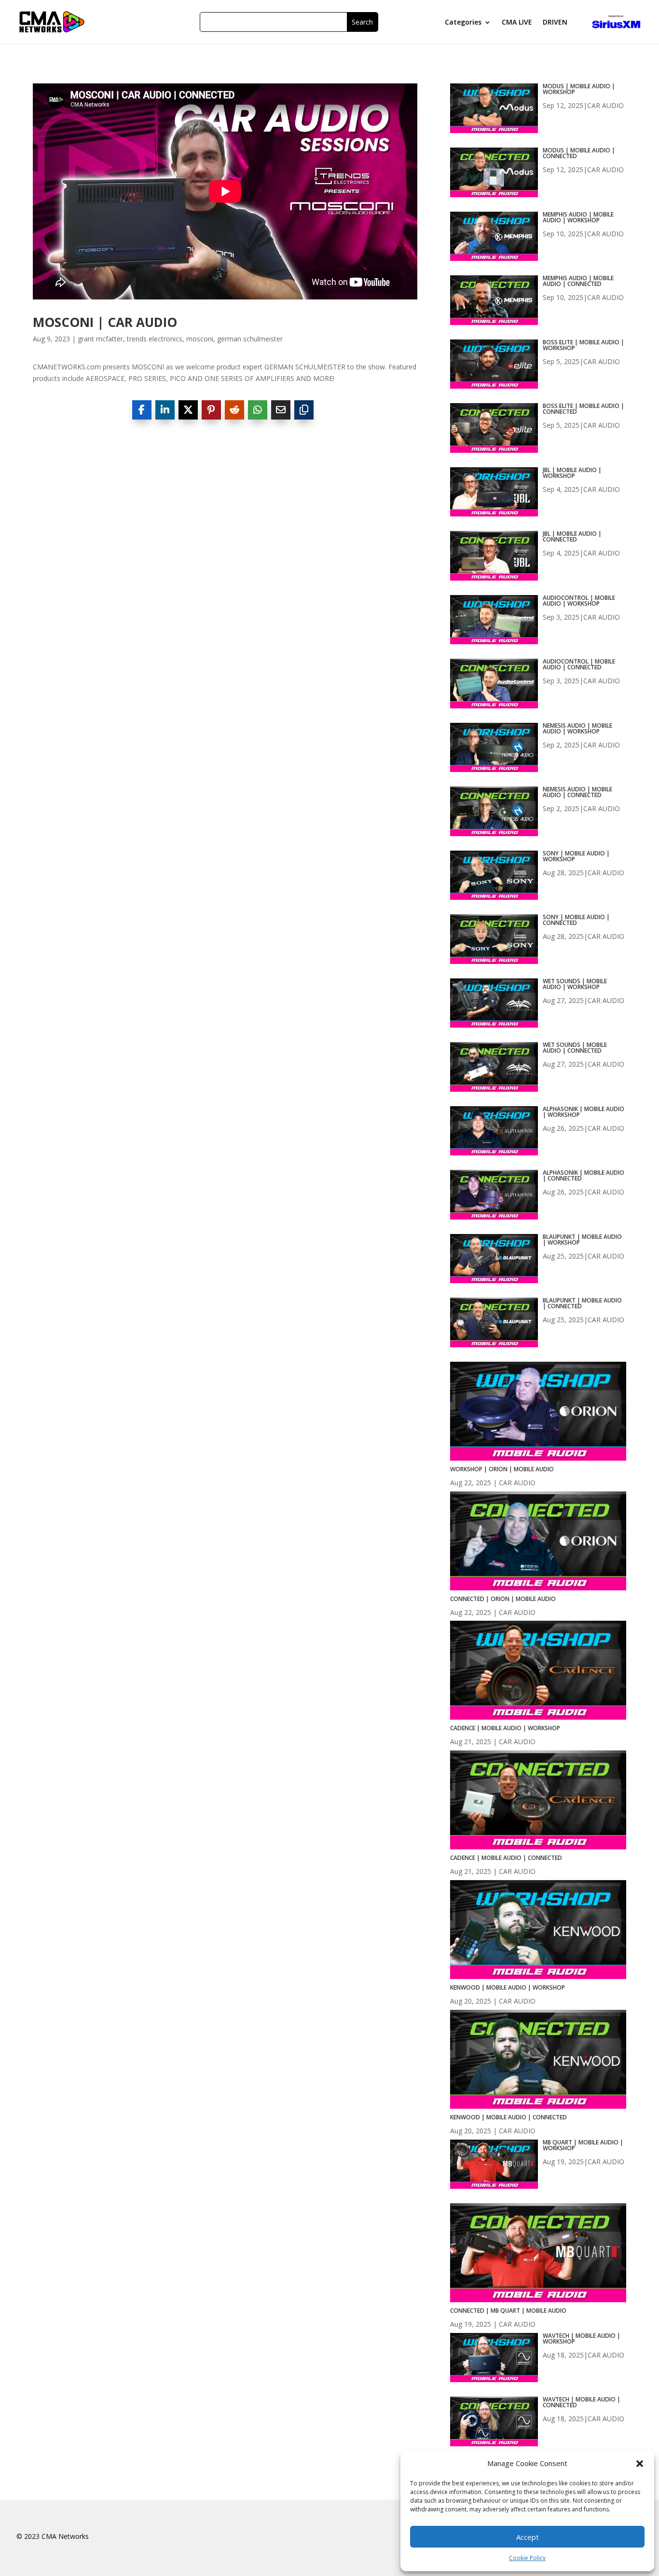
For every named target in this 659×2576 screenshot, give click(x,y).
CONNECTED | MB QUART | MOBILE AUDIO (508, 2311)
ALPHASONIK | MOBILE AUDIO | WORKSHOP (583, 1112)
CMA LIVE (517, 23)
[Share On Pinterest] (211, 410)
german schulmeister (250, 339)
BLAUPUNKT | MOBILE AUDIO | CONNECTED (582, 1303)
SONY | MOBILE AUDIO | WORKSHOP (576, 856)
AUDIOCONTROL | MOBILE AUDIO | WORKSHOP (579, 601)
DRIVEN (555, 23)
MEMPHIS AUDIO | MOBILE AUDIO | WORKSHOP (578, 217)
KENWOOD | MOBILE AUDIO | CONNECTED (508, 2117)
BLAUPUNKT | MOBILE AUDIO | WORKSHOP (582, 1240)
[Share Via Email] (281, 410)
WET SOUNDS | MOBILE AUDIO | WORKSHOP (575, 984)
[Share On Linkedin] (165, 410)
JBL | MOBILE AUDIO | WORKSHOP (572, 473)
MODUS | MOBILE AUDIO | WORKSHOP (579, 89)
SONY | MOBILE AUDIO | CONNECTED (576, 920)
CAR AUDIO (605, 105)
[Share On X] (188, 410)
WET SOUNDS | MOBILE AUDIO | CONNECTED (575, 1048)
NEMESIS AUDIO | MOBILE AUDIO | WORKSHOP (577, 729)
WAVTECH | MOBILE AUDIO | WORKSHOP (582, 2339)
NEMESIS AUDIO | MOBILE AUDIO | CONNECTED (577, 792)
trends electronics (155, 339)
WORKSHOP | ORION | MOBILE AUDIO (502, 1469)
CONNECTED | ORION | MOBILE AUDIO (503, 1599)
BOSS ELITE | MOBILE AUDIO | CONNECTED (583, 409)
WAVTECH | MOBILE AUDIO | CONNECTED (582, 2402)
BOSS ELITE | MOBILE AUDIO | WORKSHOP (583, 345)
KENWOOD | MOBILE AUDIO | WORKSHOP (508, 1987)
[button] (640, 2464)
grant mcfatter (100, 339)
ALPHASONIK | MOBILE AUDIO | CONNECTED (583, 1176)
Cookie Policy (527, 2558)
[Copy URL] (304, 410)
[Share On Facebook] (142, 410)
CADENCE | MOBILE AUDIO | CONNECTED (506, 1858)
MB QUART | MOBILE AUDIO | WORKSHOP (583, 2145)
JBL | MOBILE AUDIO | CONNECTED (572, 537)
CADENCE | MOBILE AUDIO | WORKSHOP (505, 1728)
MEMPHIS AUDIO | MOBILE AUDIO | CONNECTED (578, 281)
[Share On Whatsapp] (258, 410)
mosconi (200, 339)
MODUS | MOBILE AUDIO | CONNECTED (579, 153)
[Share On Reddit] (234, 410)
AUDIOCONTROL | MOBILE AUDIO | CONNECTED (579, 664)
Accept (528, 2537)
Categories (463, 23)
